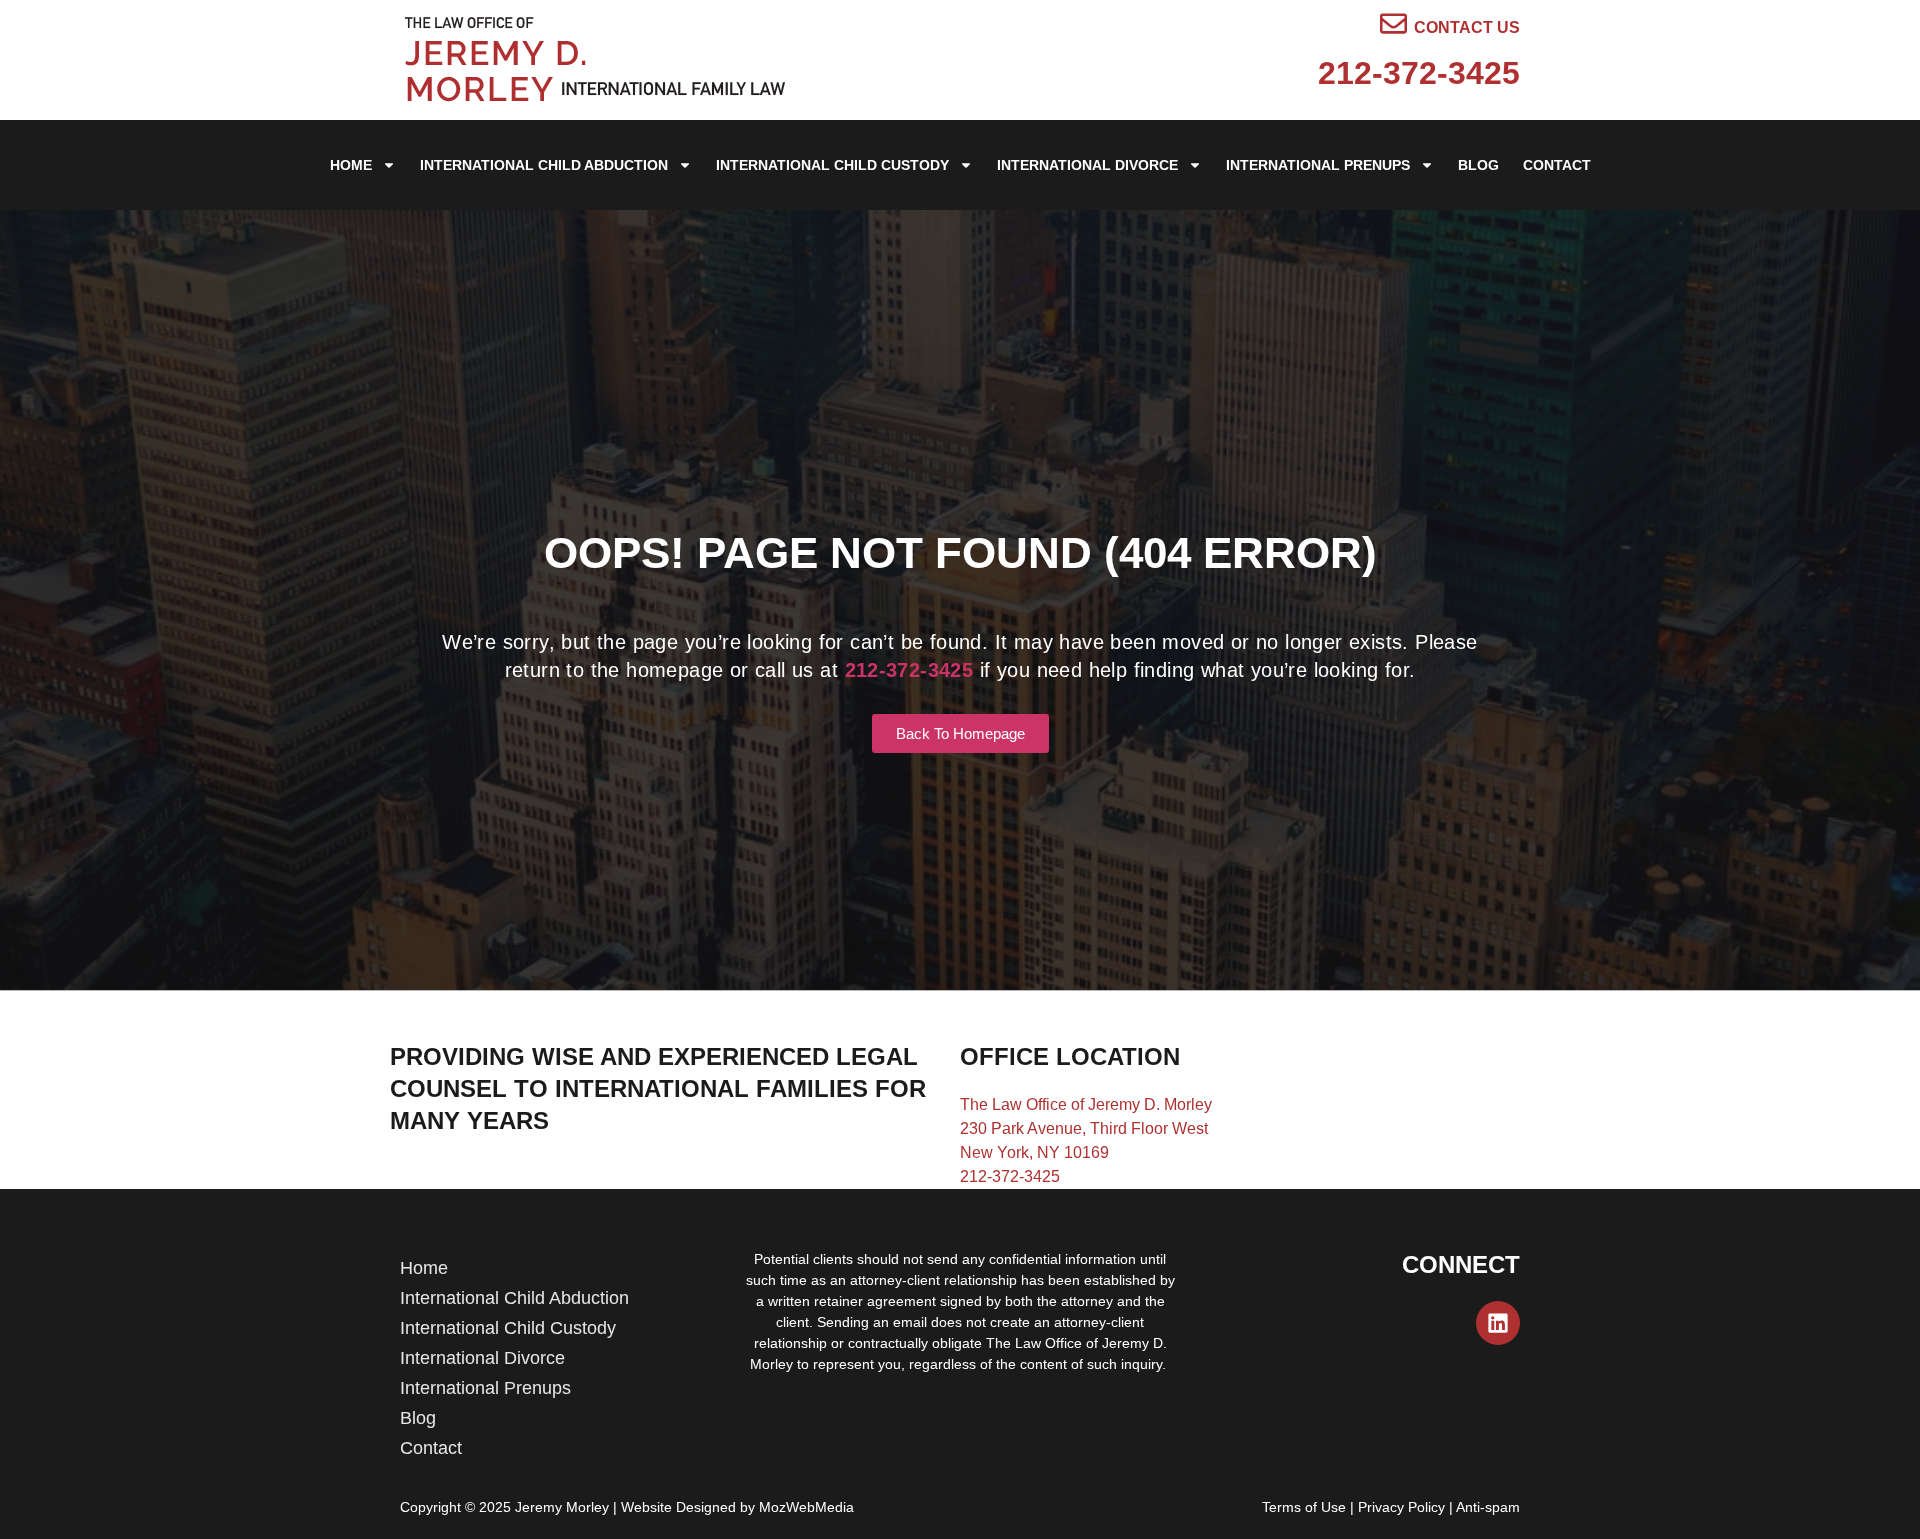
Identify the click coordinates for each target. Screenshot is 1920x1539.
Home (351, 165)
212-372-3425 (1419, 73)
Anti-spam (1488, 1507)
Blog (1478, 165)
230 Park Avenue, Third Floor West (1084, 1128)
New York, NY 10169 (1034, 1152)
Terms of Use (1304, 1507)
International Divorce (1087, 165)
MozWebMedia (806, 1507)
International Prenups (1318, 165)
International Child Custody (832, 165)
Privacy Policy (1401, 1507)
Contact (1557, 165)
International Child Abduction (544, 165)
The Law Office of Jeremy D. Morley (1086, 1104)
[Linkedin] (1498, 1323)
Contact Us (1467, 27)
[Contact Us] (1393, 23)
